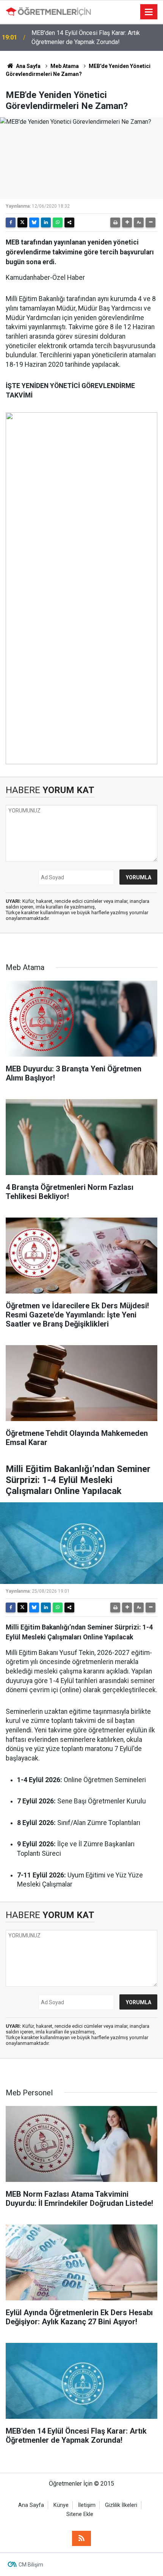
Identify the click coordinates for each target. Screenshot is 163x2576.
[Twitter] (22, 222)
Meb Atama (65, 66)
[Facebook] (11, 222)
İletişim (87, 2505)
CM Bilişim (31, 2565)
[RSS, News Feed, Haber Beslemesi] (81, 2538)
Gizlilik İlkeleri (121, 2505)
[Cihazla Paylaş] (69, 222)
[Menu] (149, 12)
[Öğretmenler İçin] (48, 12)
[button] (127, 222)
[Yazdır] (115, 222)
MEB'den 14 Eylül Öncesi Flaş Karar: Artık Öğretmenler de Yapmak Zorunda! (86, 37)
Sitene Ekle (80, 2514)
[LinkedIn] (46, 222)
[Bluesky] (34, 222)
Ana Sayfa (28, 66)
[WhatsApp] (58, 222)
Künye (61, 2505)
